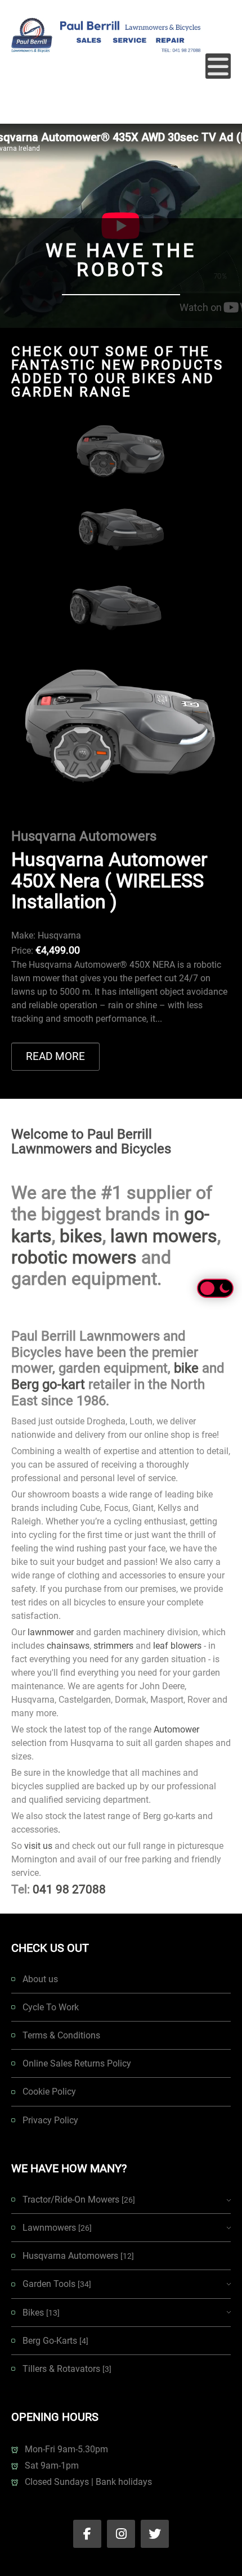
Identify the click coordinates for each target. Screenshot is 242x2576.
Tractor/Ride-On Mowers (79, 2200)
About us (40, 1979)
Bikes (41, 2313)
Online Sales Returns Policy (77, 2063)
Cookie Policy (49, 2092)
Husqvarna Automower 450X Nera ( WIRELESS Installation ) (109, 880)
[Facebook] (87, 2534)
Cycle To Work (51, 2007)
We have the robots (121, 260)
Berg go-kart (48, 1384)
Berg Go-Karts (55, 2341)
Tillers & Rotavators (67, 2369)
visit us (38, 1846)
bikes (81, 1236)
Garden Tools (57, 2284)
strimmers (113, 1646)
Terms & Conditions (61, 2035)
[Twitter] (155, 2534)
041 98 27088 (69, 1889)
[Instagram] (121, 2534)
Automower (176, 1729)
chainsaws (68, 1646)
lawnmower (51, 1632)
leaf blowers (177, 1646)
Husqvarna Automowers (78, 2256)
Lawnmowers (57, 2228)
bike (186, 1368)
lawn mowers (164, 1236)
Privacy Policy (50, 2120)
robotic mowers (74, 1257)
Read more (55, 1056)
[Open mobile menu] (218, 66)
